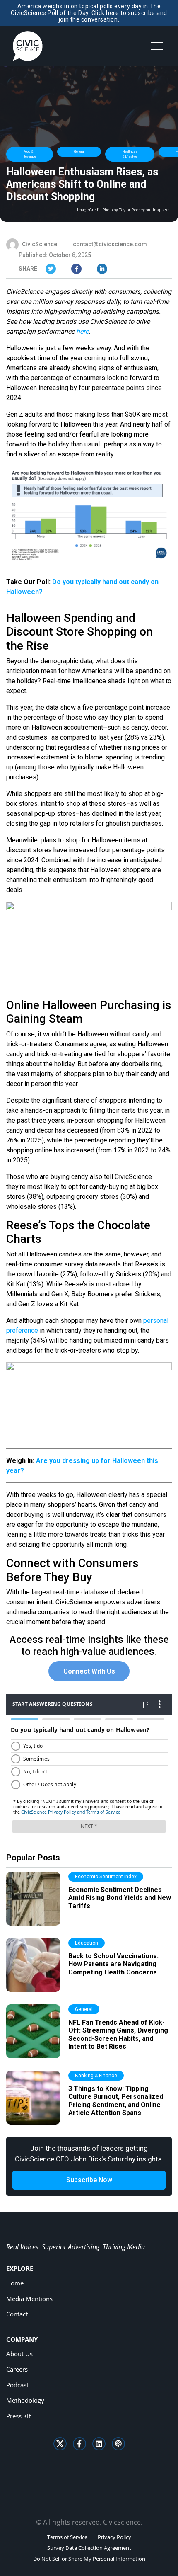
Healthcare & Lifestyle (130, 154)
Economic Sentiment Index (106, 1877)
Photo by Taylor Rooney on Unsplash (136, 210)
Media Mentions (29, 2299)
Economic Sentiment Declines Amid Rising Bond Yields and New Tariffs (120, 1898)
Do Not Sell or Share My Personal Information (89, 2559)
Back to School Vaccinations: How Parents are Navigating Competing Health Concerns (113, 1964)
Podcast (17, 2385)
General (79, 152)
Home (15, 2283)
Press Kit (18, 2416)
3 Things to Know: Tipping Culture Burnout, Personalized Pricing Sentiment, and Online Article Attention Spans (116, 2101)
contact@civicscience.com (110, 244)
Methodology (25, 2400)
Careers (17, 2369)
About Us (19, 2354)
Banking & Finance (96, 2076)
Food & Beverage (30, 154)
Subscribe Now (89, 2180)
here (82, 331)
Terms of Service (67, 2537)
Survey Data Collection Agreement (89, 2548)
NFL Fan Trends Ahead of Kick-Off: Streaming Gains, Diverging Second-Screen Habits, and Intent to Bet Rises (118, 2034)
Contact (17, 2314)
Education (87, 1943)
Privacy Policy (114, 2537)
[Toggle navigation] (157, 46)
